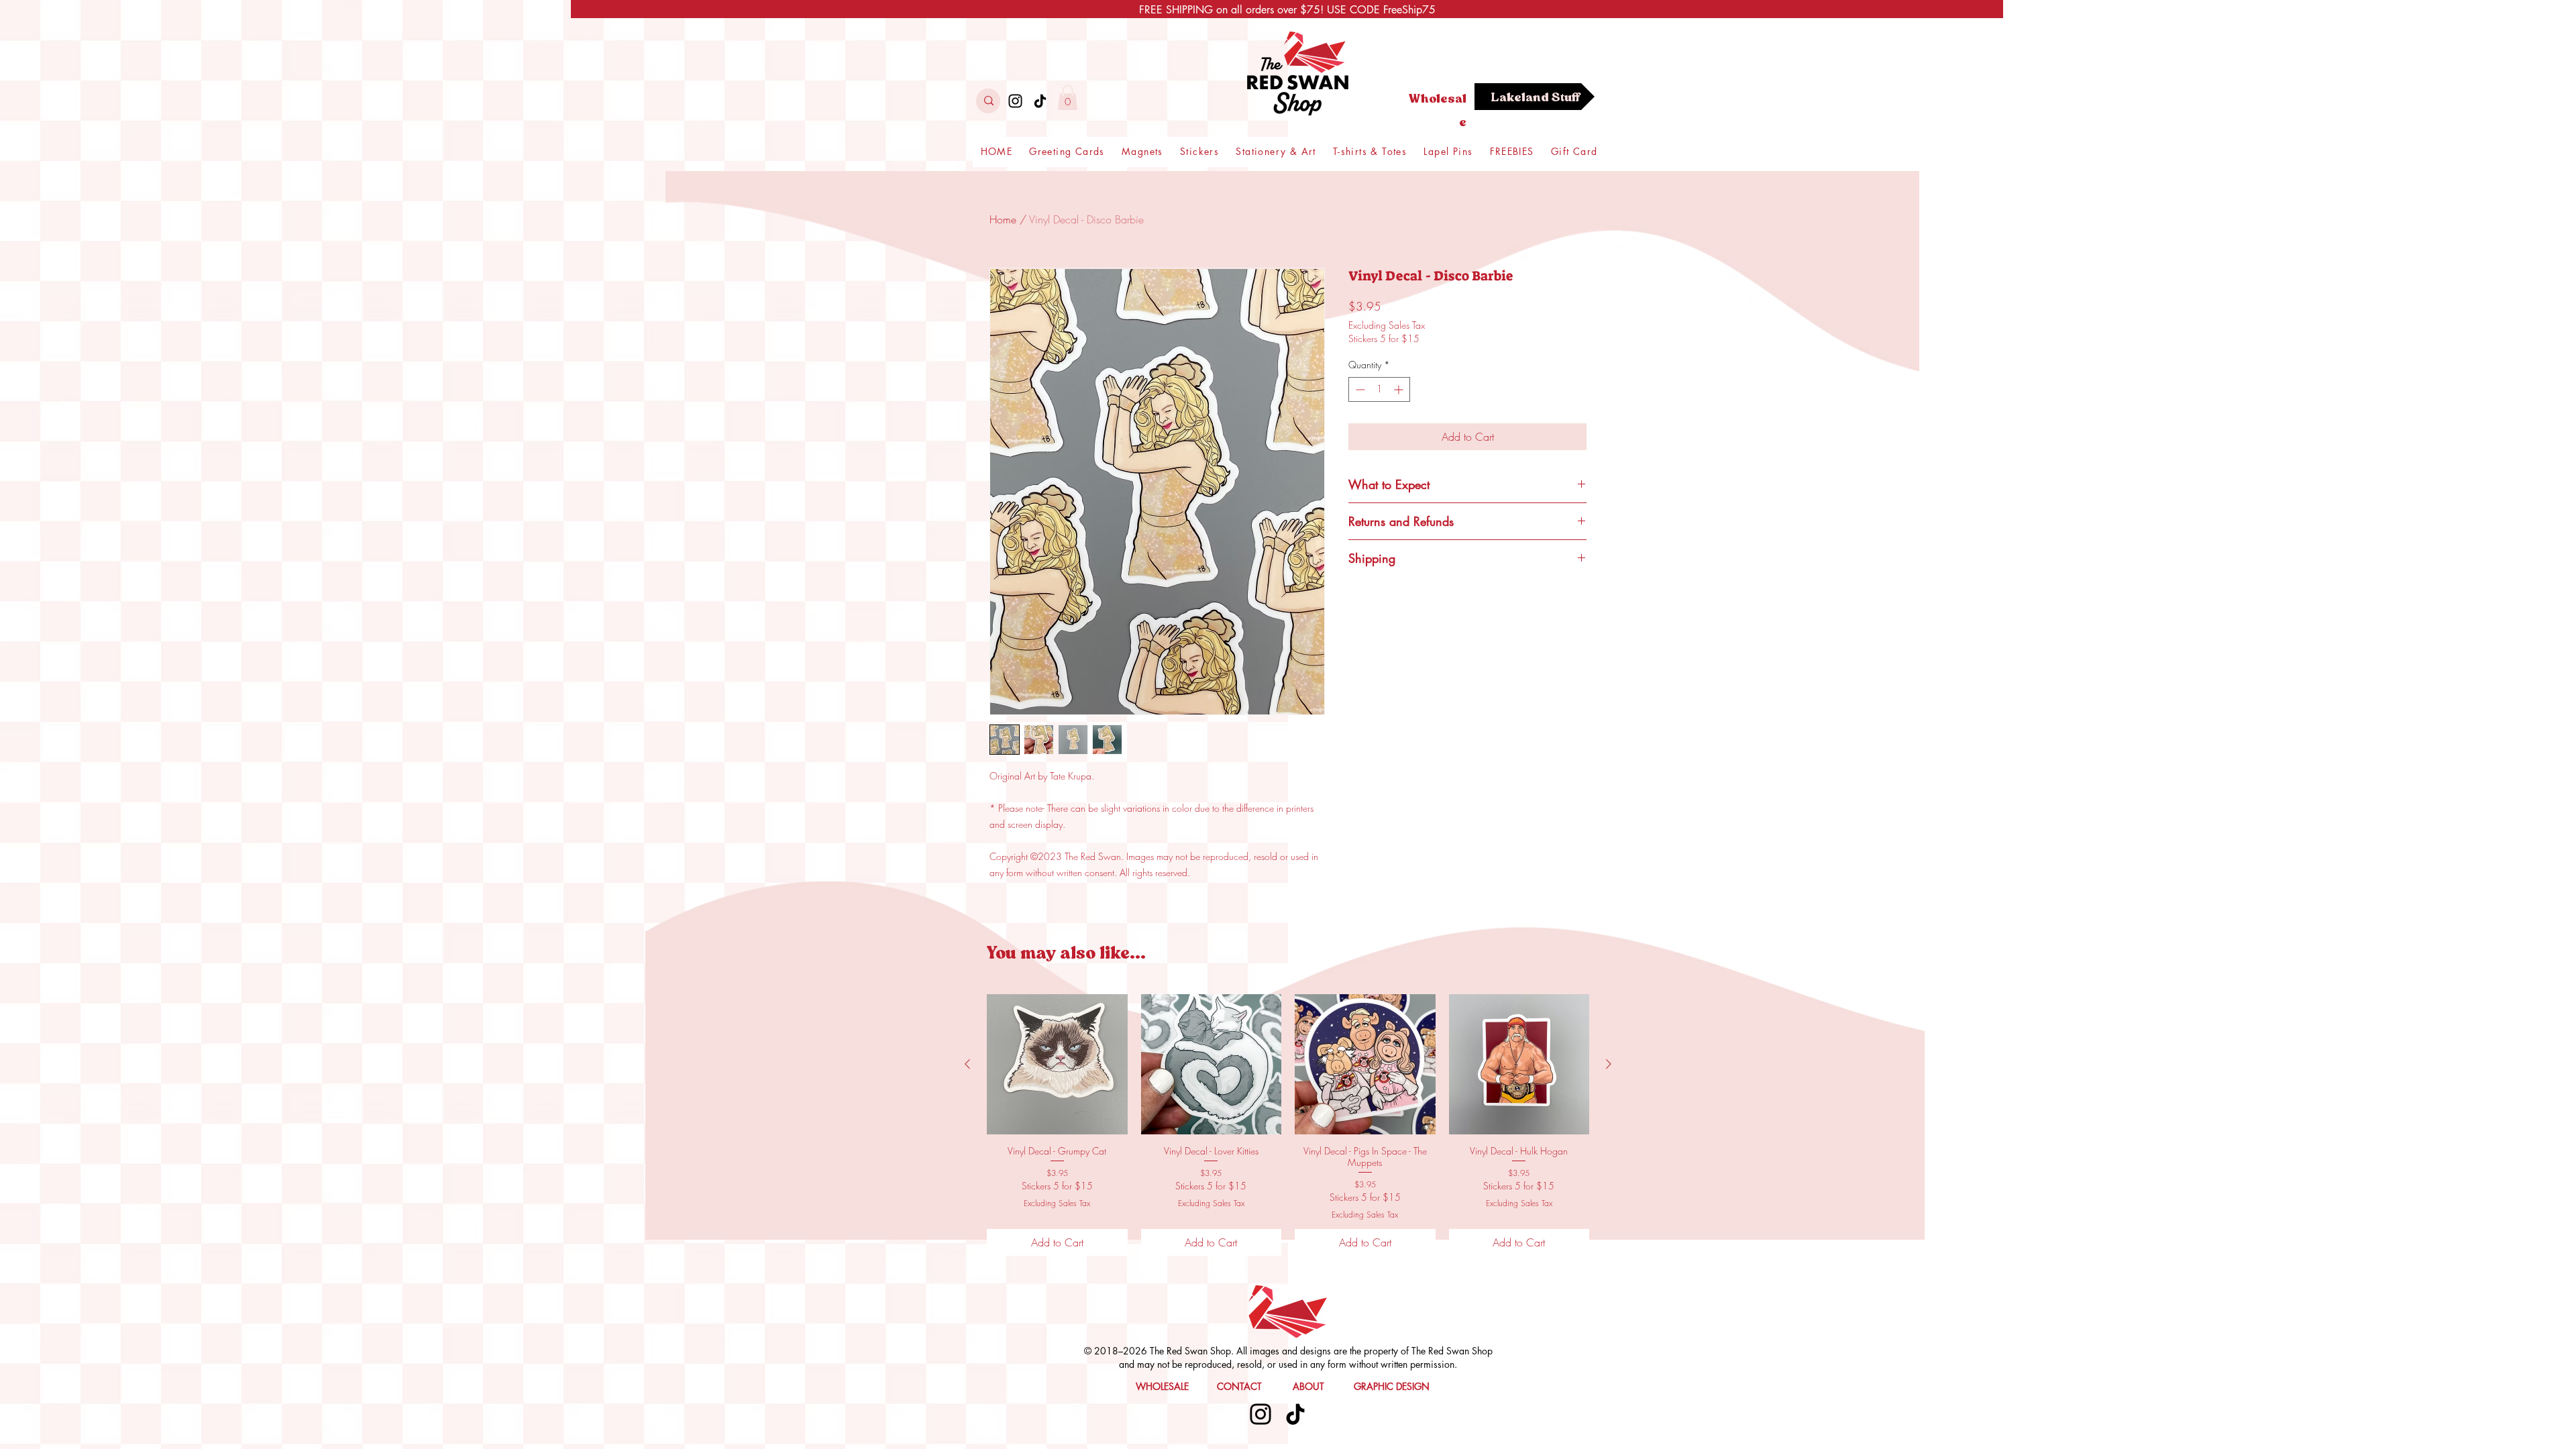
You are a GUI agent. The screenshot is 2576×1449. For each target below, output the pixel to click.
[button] (1068, 98)
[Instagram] (1015, 101)
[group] (1288, 1125)
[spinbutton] (1379, 389)
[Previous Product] (967, 1064)
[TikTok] (1040, 101)
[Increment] (1400, 389)
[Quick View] (1057, 1065)
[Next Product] (1609, 1064)
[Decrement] (1359, 389)
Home (1003, 219)
